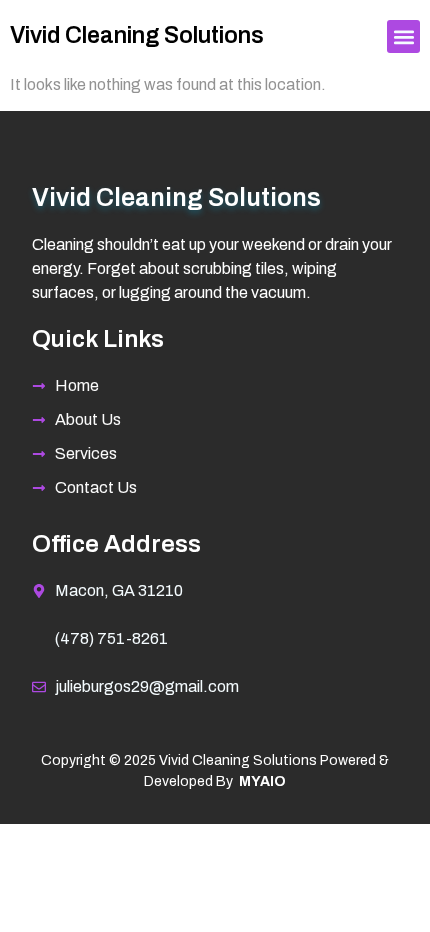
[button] (403, 36)
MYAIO (262, 781)
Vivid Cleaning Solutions (137, 35)
